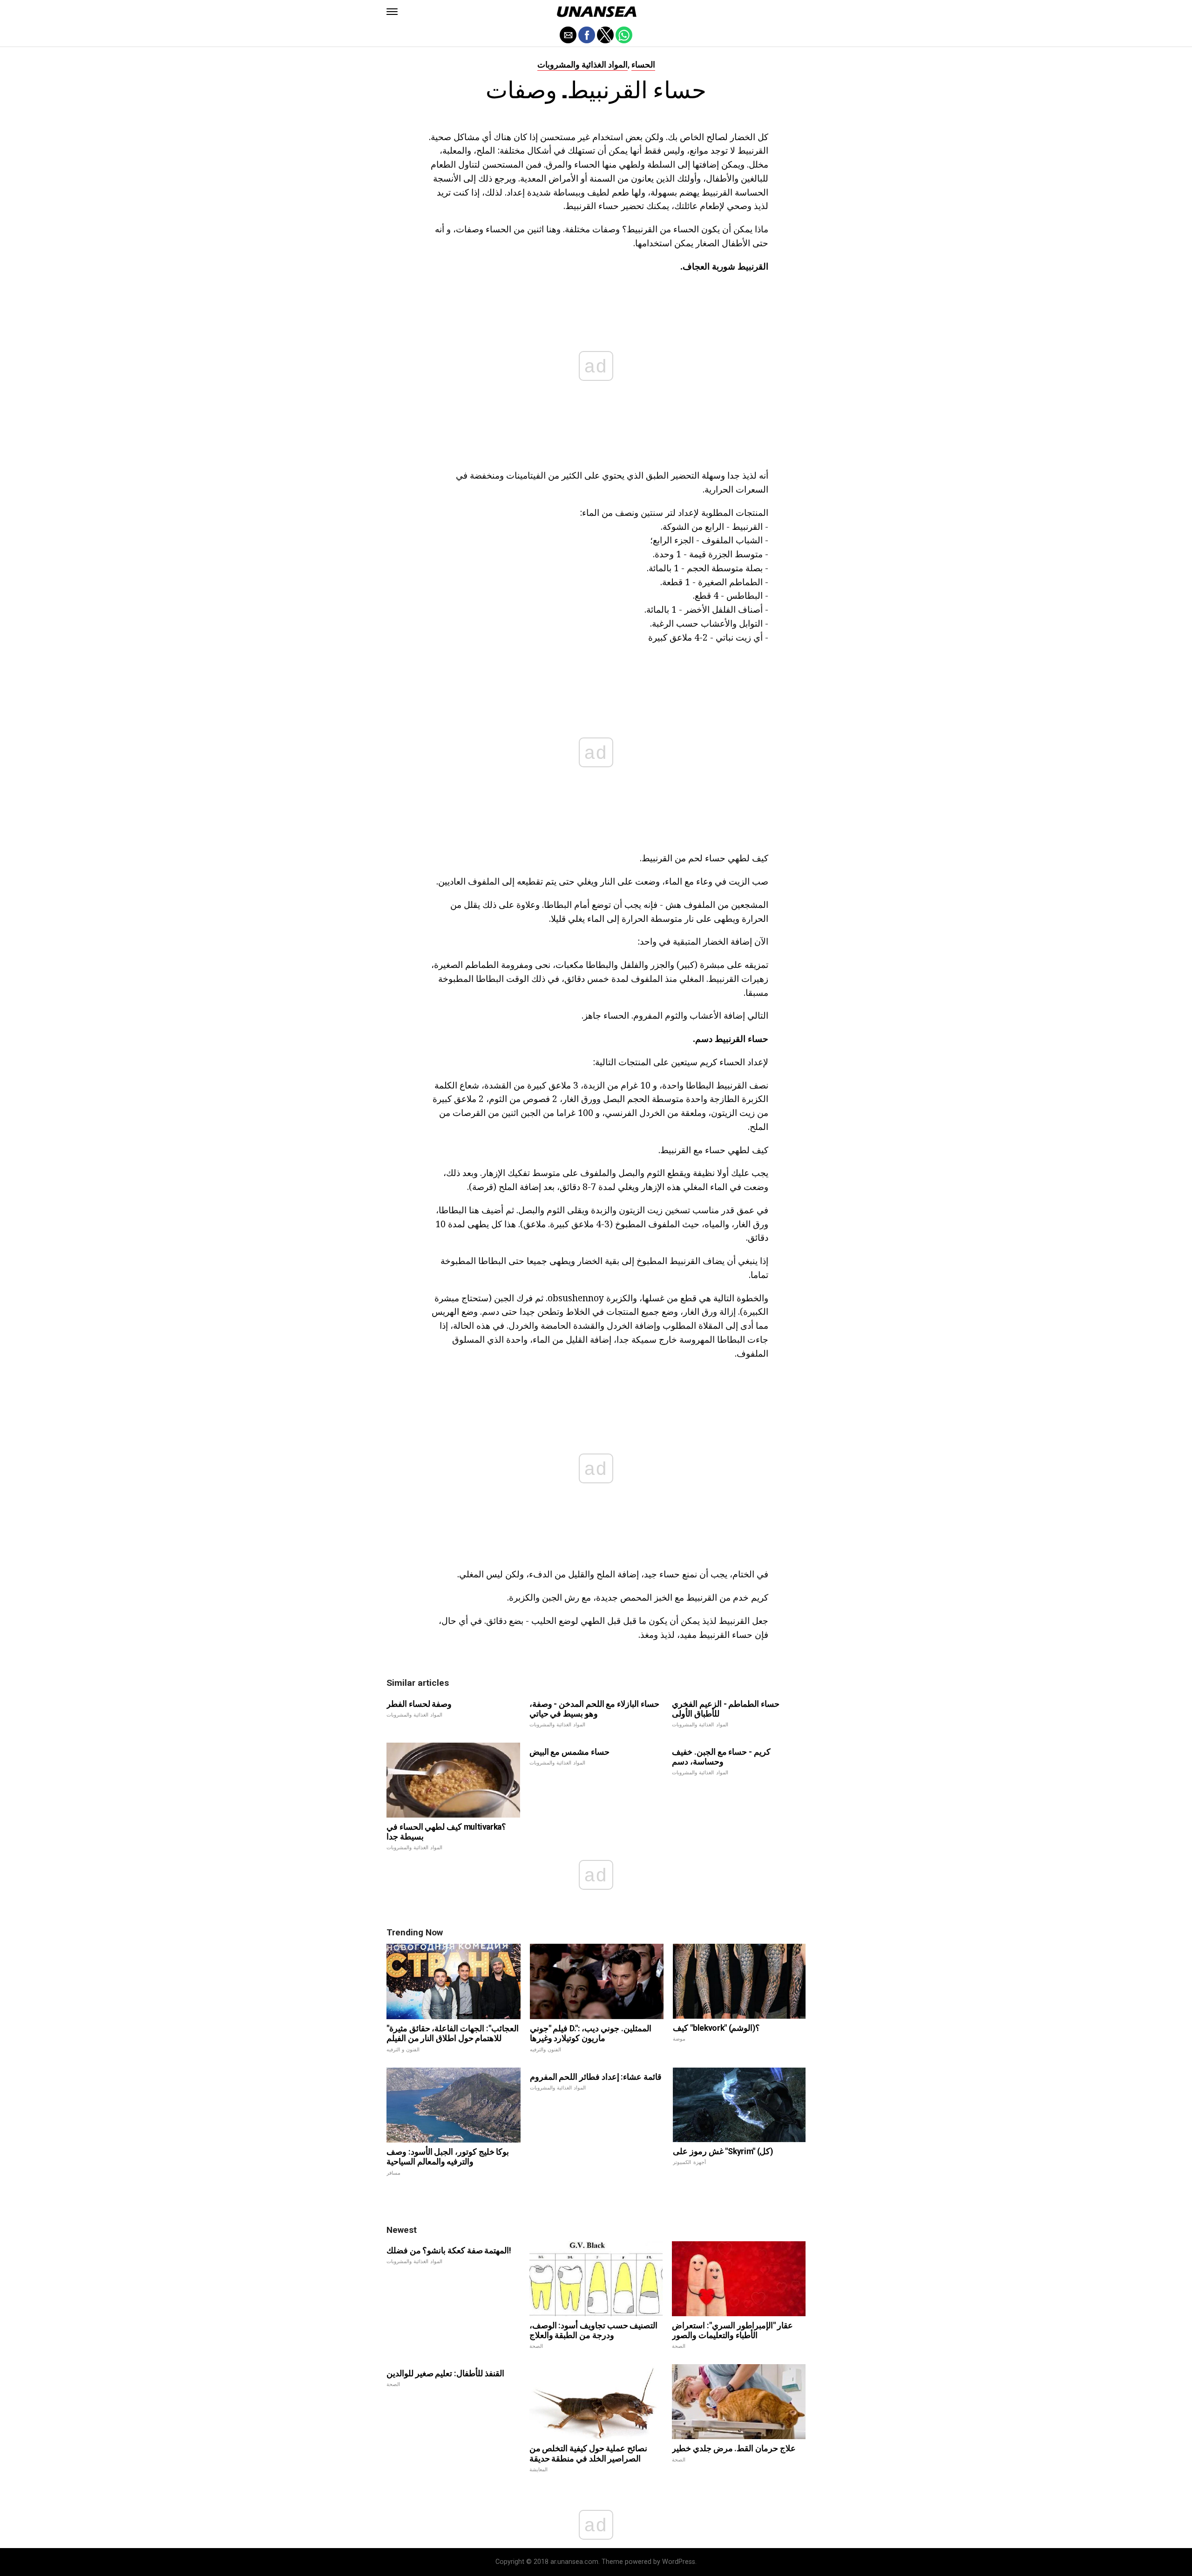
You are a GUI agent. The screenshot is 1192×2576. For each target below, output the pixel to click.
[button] (392, 12)
